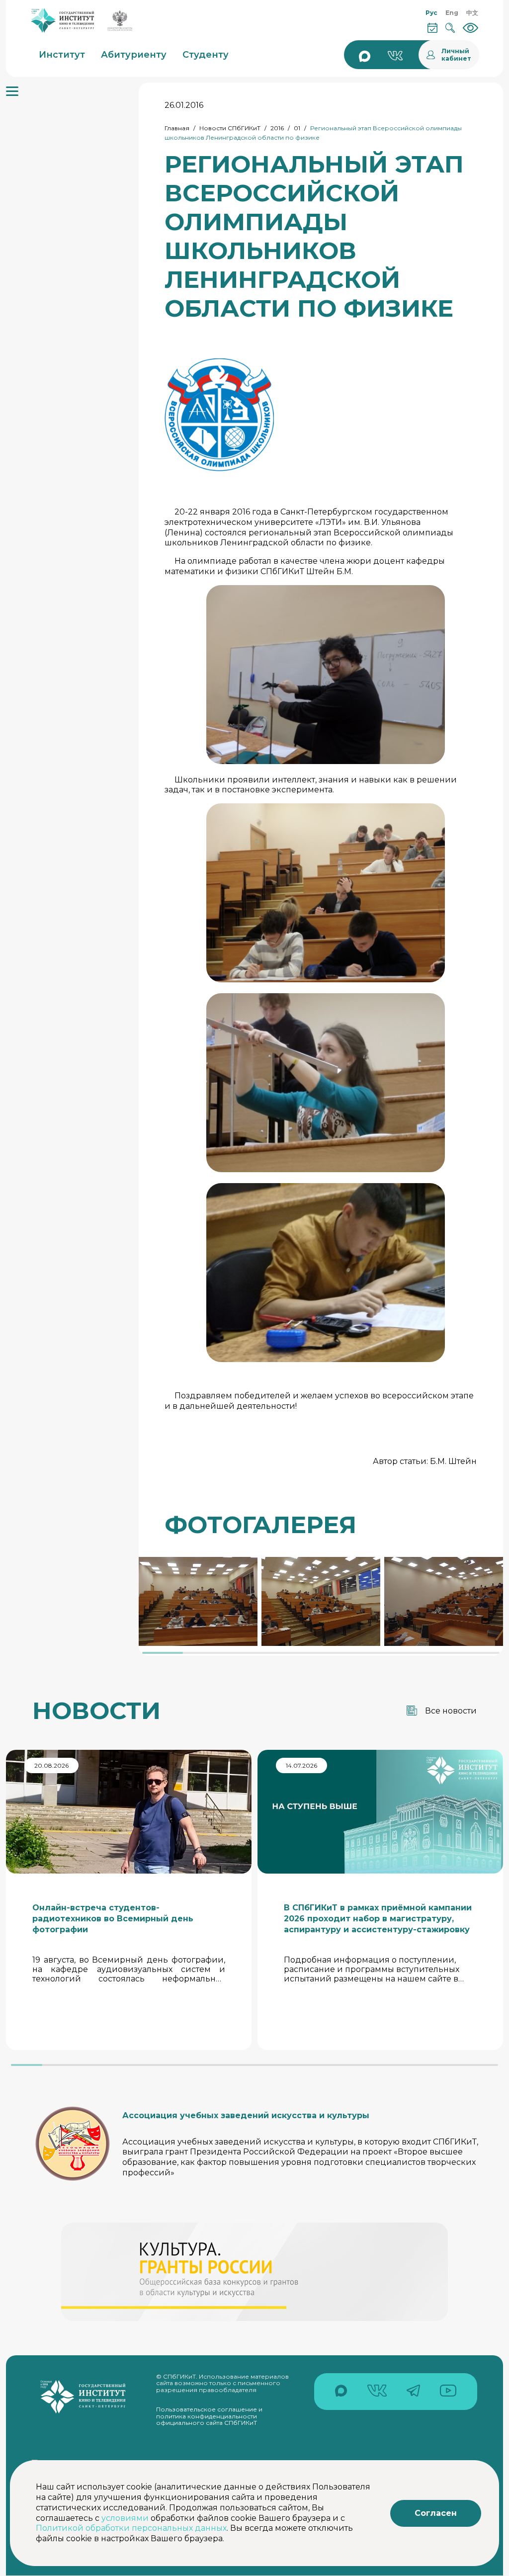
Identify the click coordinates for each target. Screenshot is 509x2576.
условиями (125, 2518)
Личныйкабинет (456, 55)
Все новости (451, 1711)
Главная (177, 128)
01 (297, 128)
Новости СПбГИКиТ (230, 128)
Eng (452, 13)
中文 (472, 13)
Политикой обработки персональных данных (131, 2528)
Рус (431, 13)
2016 (277, 128)
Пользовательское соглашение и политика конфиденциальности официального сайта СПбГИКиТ (209, 2416)
